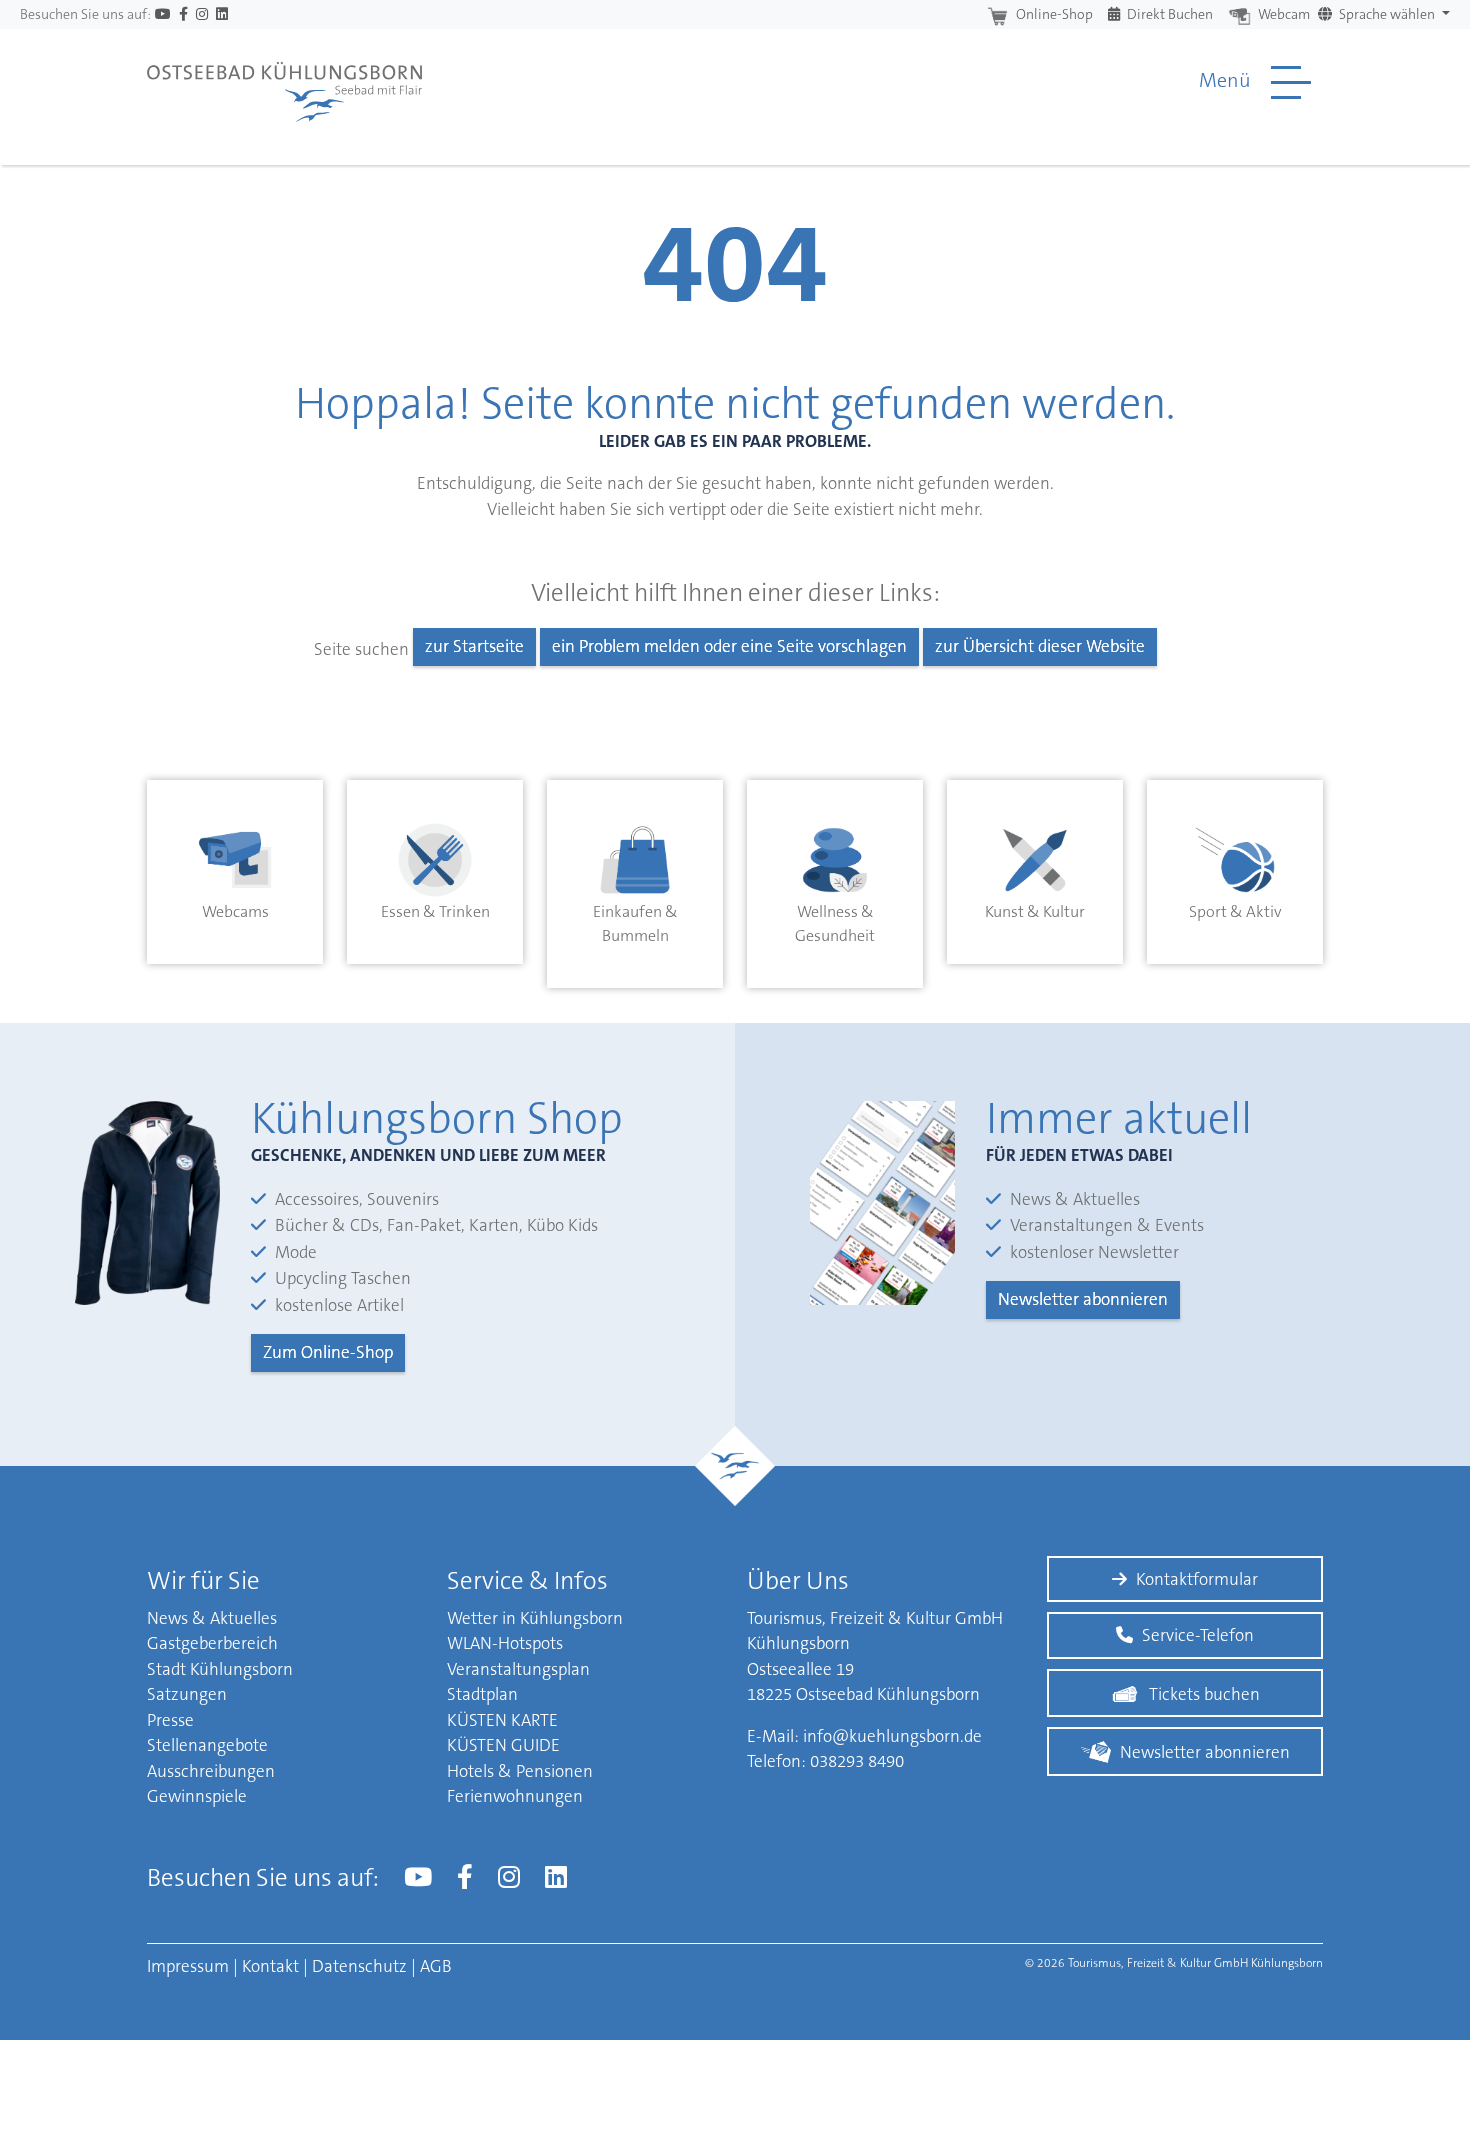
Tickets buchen (1204, 1694)
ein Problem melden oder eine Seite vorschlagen (729, 646)
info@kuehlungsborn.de (892, 1736)
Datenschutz (359, 1966)
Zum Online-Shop (328, 1352)
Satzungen (187, 1694)
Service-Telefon (1198, 1635)
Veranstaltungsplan (518, 1669)
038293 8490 (857, 1761)
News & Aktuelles (212, 1618)
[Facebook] (183, 14)
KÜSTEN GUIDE (503, 1745)
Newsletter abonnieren (1083, 1299)
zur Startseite (474, 646)
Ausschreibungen (211, 1771)
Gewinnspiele (197, 1796)
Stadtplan (482, 1694)
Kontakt (270, 1966)
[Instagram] (202, 14)
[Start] (284, 82)
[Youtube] (163, 14)
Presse (170, 1720)
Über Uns (798, 1580)
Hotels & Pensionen (520, 1771)
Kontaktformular (1197, 1579)
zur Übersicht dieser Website (1040, 646)
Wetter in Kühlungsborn (535, 1618)
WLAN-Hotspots (505, 1643)
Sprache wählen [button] (1387, 14)
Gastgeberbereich (212, 1643)
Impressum (188, 1966)
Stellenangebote (207, 1745)
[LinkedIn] (222, 14)
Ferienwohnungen (515, 1796)
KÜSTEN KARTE (502, 1720)
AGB (436, 1966)
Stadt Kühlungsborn (220, 1669)
